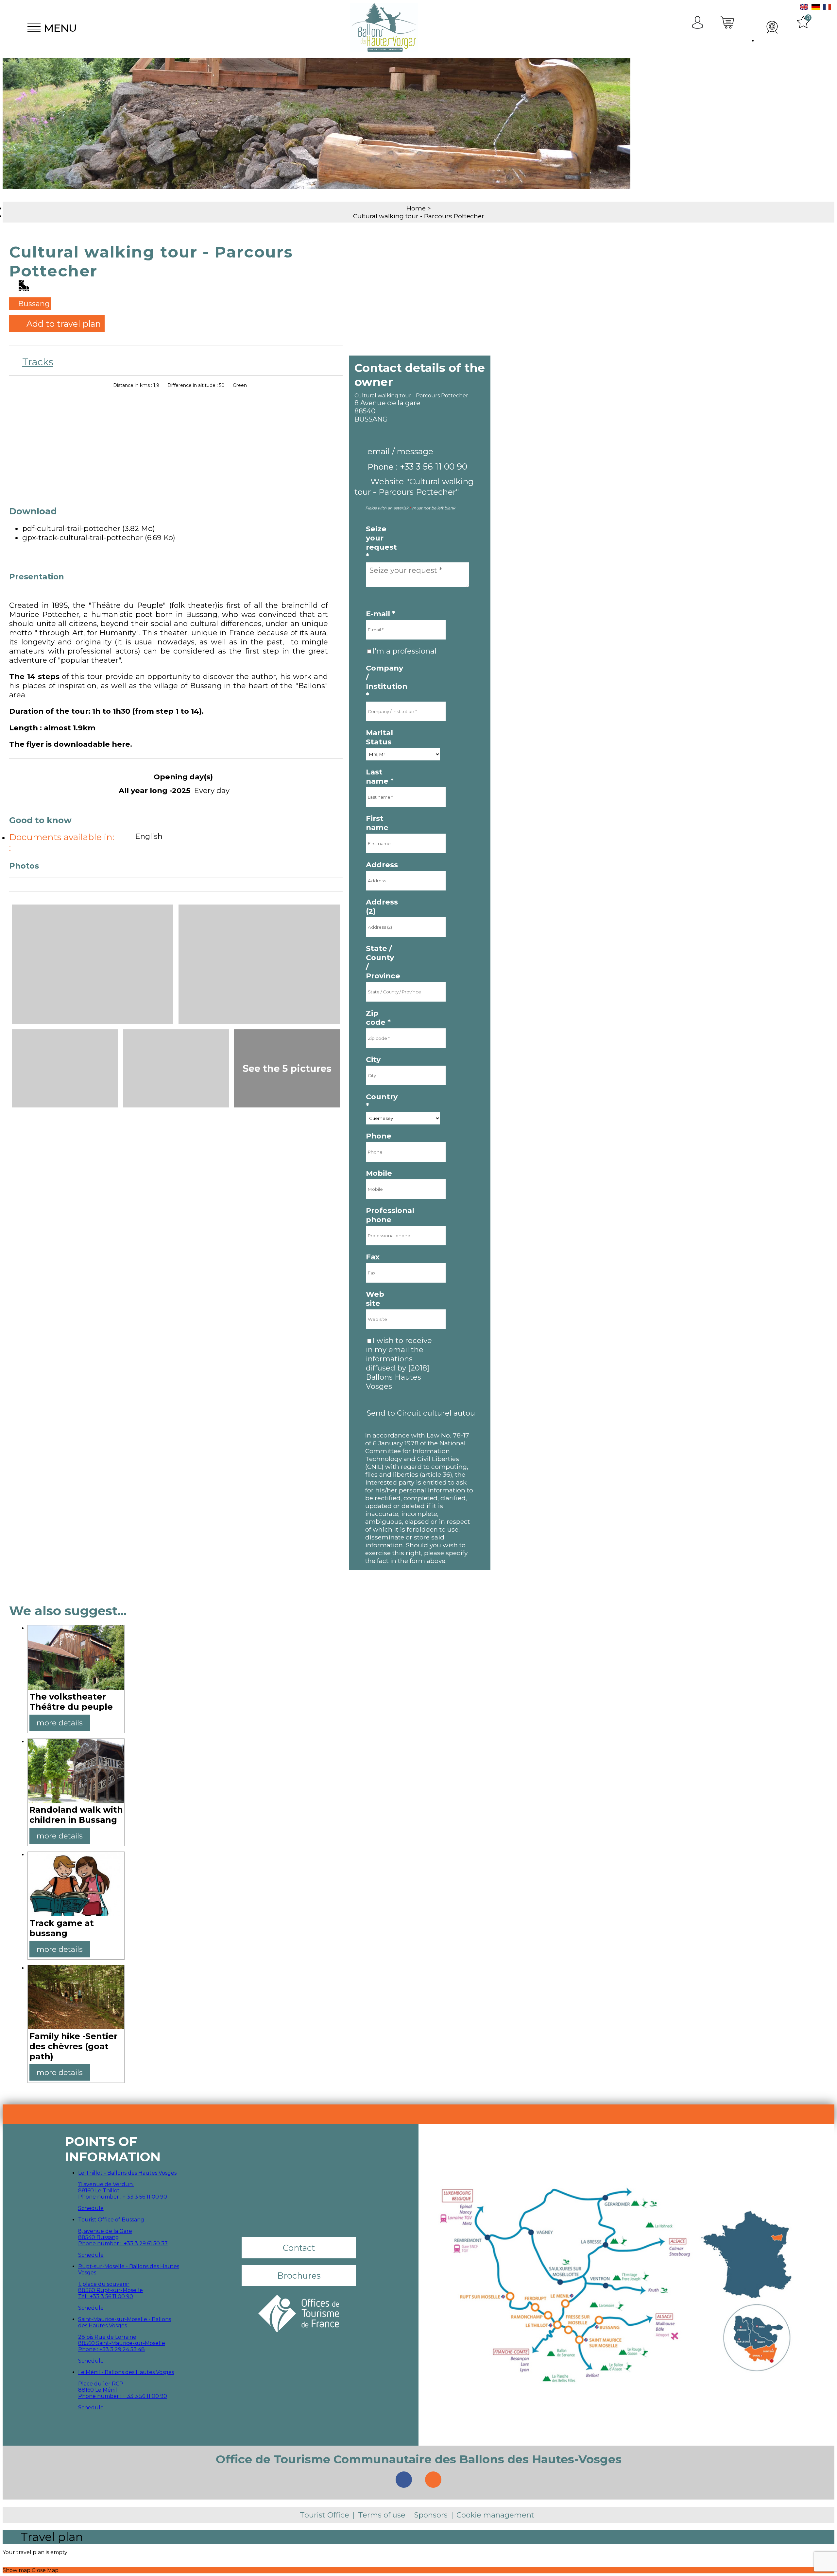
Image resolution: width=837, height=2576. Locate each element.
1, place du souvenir (104, 2284)
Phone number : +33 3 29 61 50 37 (123, 2244)
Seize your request (381, 542)
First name (377, 823)
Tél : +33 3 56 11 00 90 (106, 2296)
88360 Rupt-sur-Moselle (111, 2290)
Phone (379, 1136)
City (373, 1059)
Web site (375, 1299)
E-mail (381, 614)
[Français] (827, 8)
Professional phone (382, 1215)
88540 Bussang (99, 2237)
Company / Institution (382, 682)
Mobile (379, 1173)
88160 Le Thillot (99, 2191)
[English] (804, 8)
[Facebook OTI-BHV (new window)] (404, 2480)
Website (414, 487)
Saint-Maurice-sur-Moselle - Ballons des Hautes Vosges (125, 2322)
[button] (728, 28)
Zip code (378, 1018)
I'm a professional (404, 651)
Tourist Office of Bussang (111, 2220)
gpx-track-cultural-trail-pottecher (99, 538)
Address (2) (382, 906)
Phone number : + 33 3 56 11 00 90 (123, 2197)
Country (382, 1101)
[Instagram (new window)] (433, 2480)
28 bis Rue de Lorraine (107, 2337)
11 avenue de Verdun (106, 2184)
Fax (373, 1257)
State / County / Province (382, 962)
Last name (380, 776)
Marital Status (379, 737)
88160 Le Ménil (98, 2390)
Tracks (38, 362)
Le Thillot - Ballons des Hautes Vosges (127, 2173)
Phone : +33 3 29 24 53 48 (111, 2349)
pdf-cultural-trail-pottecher (89, 528)
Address (382, 865)
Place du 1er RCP (101, 2384)
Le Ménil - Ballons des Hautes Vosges (126, 2372)
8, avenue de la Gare (105, 2231)
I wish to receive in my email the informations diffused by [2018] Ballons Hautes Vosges (399, 1363)
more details (60, 1723)
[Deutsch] (816, 8)
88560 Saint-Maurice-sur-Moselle (122, 2343)
